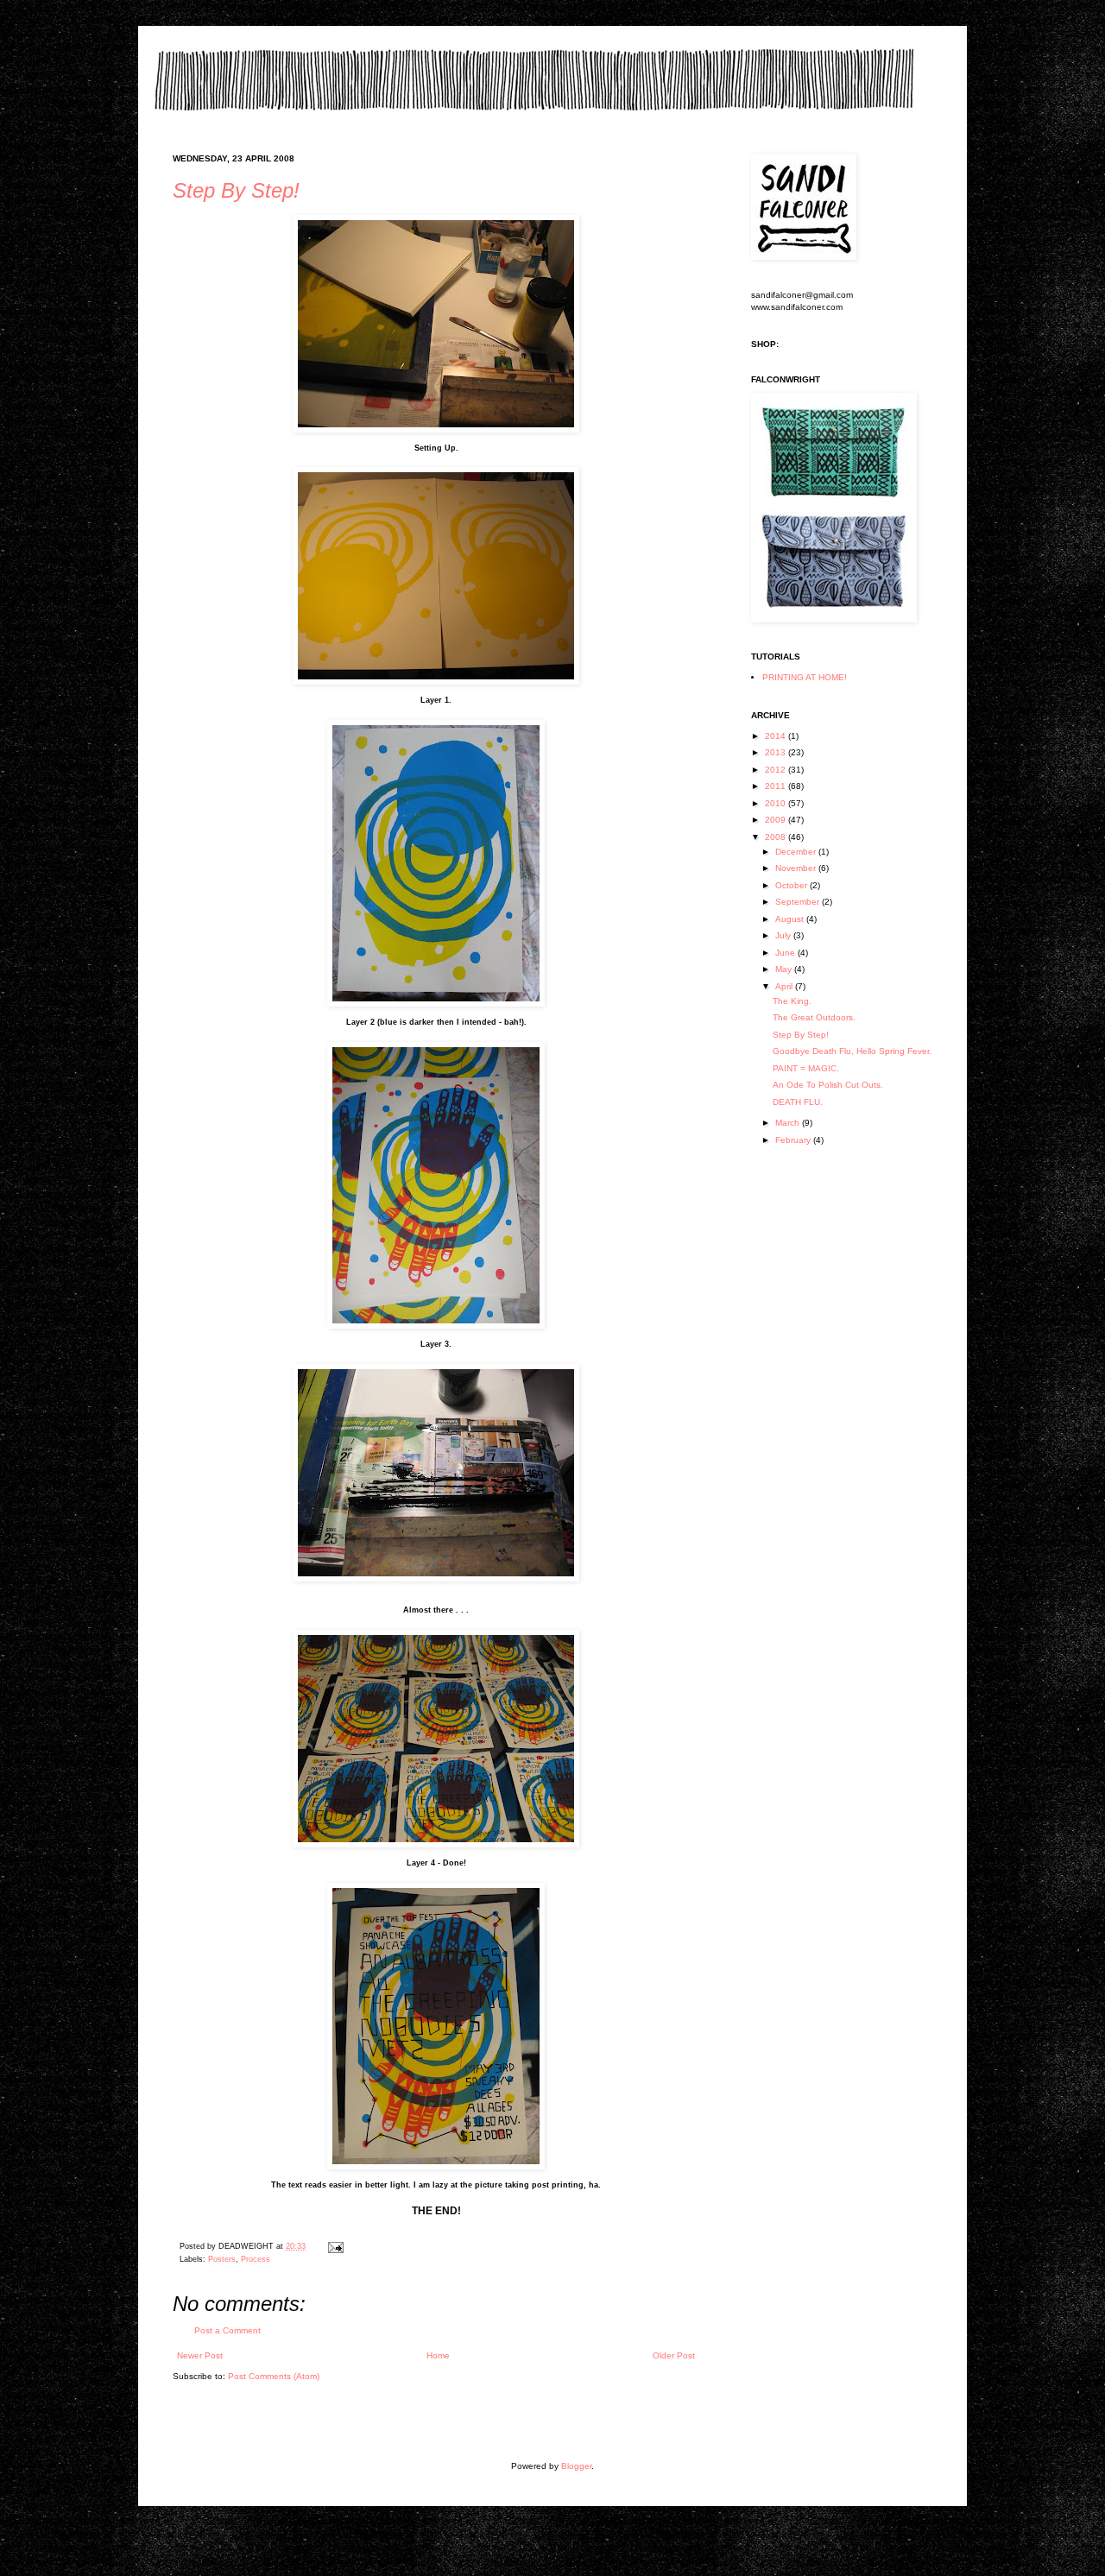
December (797, 852)
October (792, 885)
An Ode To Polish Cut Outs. (828, 1085)
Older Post (674, 2355)
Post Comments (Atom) (274, 2376)
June (786, 953)
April (785, 986)
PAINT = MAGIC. (806, 1068)
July (784, 935)
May (785, 969)
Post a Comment (227, 2330)
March (789, 1123)
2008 (777, 837)
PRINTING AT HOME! (805, 677)
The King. (792, 1001)
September (799, 902)
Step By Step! (236, 190)
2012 (777, 770)
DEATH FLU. (798, 1102)
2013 (777, 752)
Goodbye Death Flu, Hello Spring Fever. (852, 1051)
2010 (777, 803)
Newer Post (200, 2355)
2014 (777, 736)
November (797, 868)
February (794, 1140)
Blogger (576, 2466)
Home (438, 2355)
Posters (222, 2259)
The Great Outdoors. (814, 1017)
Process (256, 2259)
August (791, 919)
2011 (777, 786)
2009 (777, 820)
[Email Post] (334, 2246)
